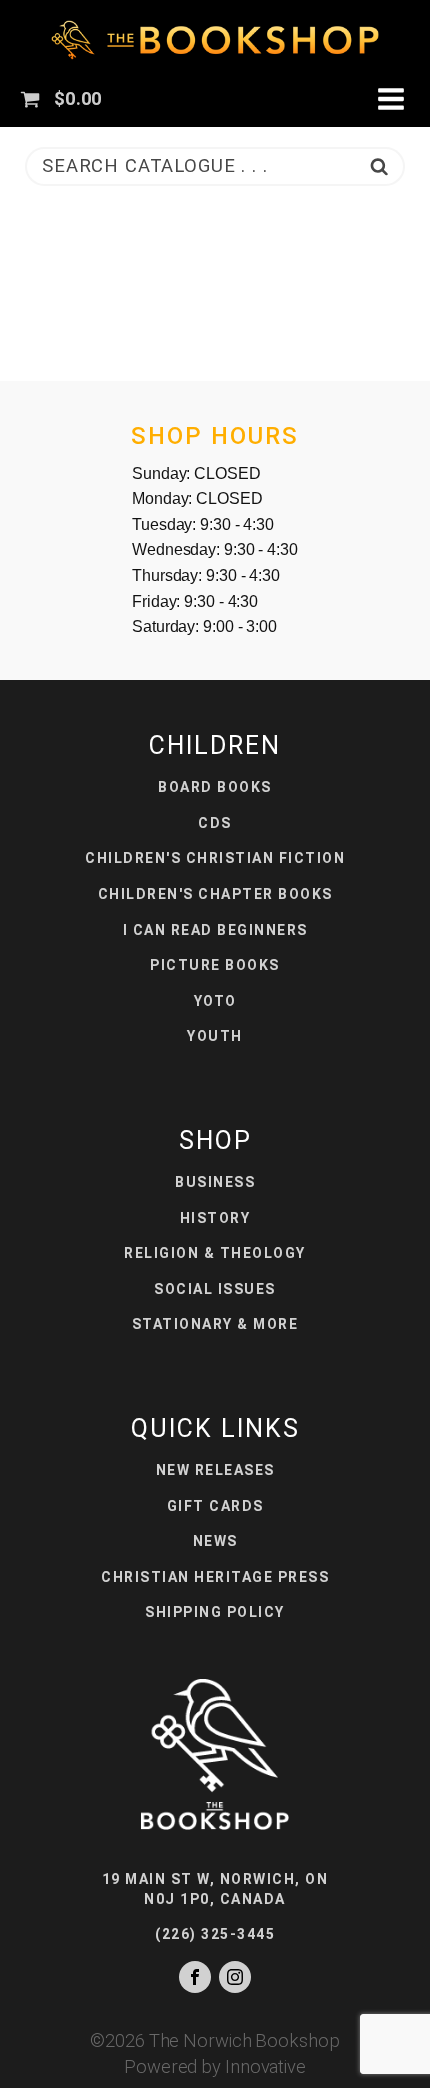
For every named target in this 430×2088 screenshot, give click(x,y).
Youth (215, 1036)
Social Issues (215, 1289)
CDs (215, 823)
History (215, 1218)
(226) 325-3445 (215, 1934)
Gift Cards (215, 1506)
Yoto (215, 1001)
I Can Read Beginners (215, 930)
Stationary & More (215, 1324)
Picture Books (215, 965)
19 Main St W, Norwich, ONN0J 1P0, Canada (215, 1889)
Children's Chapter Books (215, 894)
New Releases (215, 1470)
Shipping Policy (215, 1612)
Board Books (215, 787)
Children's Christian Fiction (215, 858)
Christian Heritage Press (215, 1577)
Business (215, 1182)
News (215, 1541)
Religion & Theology (215, 1253)
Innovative (265, 2066)
